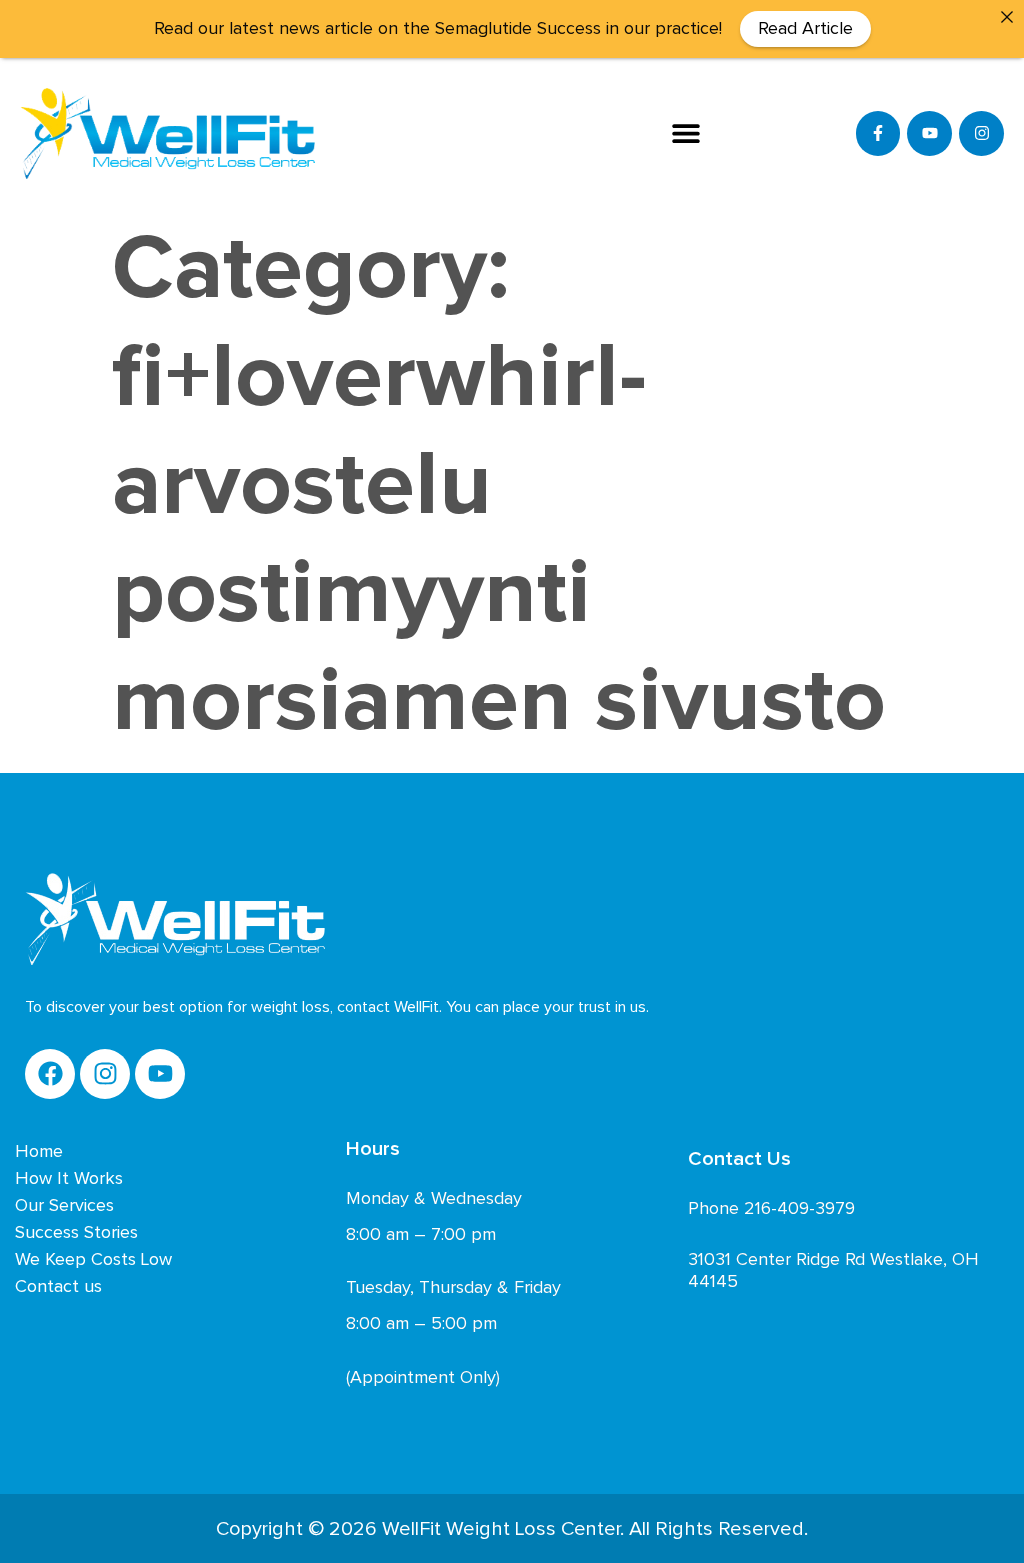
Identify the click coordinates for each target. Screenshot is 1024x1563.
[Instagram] (981, 133)
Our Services (64, 1206)
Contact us (58, 1287)
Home (39, 1152)
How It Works (69, 1179)
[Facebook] (50, 1074)
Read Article (805, 29)
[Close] (1007, 17)
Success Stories (76, 1233)
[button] (686, 133)
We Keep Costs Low (93, 1260)
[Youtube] (929, 133)
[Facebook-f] (878, 133)
